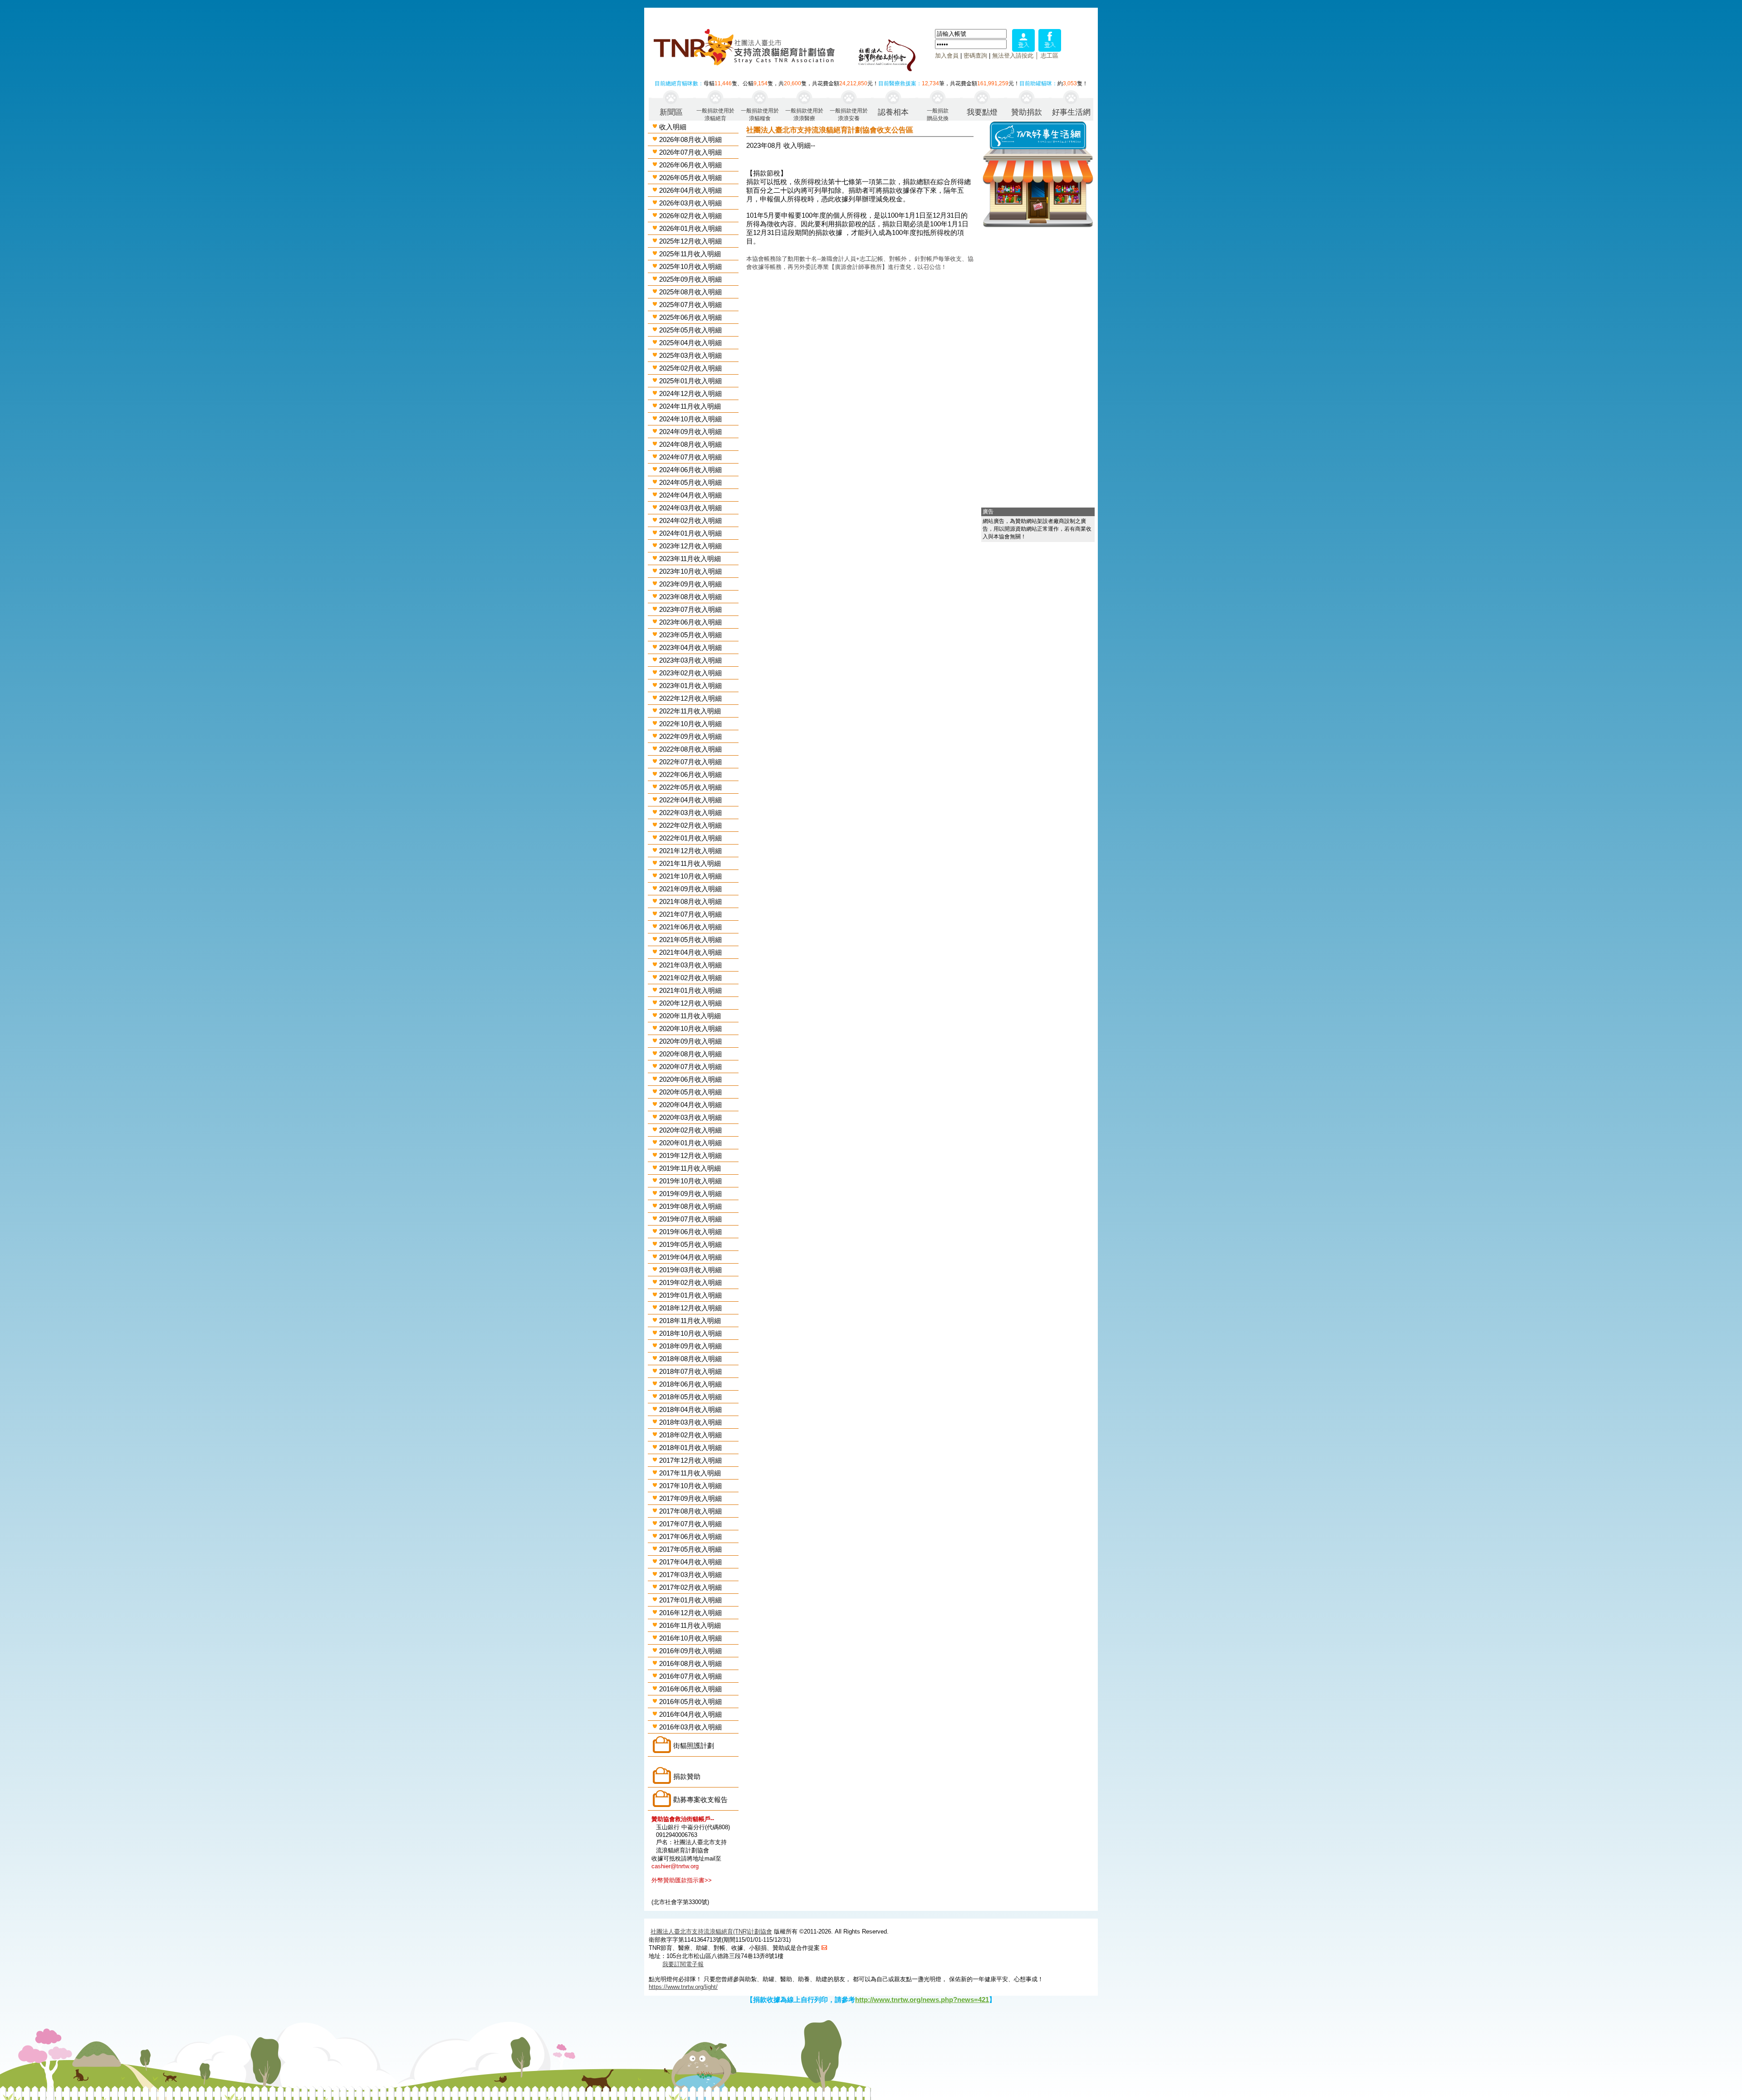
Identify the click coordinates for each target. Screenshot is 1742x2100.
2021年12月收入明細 (690, 851)
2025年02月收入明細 (690, 368)
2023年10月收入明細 (690, 571)
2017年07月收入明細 (690, 1524)
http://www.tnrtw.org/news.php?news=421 (922, 2000)
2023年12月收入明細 (690, 546)
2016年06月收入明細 (690, 1689)
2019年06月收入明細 (690, 1232)
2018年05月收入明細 (690, 1397)
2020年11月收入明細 (690, 1016)
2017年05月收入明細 (690, 1549)
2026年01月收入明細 (690, 228)
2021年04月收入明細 (690, 952)
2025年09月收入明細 (690, 279)
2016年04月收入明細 (690, 1714)
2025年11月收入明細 (690, 254)
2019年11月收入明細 (690, 1168)
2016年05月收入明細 (690, 1702)
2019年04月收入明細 (690, 1257)
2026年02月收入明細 (690, 216)
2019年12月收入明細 (690, 1155)
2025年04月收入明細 (690, 343)
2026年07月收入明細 (690, 152)
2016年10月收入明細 (690, 1638)
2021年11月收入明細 (690, 863)
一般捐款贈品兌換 (938, 114)
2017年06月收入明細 (690, 1536)
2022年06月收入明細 (690, 774)
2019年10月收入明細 (690, 1181)
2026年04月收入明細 (690, 190)
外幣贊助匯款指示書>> (682, 1880)
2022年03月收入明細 (690, 813)
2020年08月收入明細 (690, 1054)
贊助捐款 (1027, 112)
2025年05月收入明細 (690, 330)
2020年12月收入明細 (690, 1003)
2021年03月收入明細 (690, 965)
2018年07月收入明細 (690, 1371)
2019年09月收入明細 (690, 1194)
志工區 (1050, 56)
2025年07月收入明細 (690, 305)
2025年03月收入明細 (690, 355)
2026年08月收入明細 (690, 139)
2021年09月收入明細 (690, 889)
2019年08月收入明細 (690, 1206)
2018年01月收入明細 (690, 1448)
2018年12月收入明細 (690, 1308)
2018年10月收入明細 (690, 1333)
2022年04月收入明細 (690, 800)
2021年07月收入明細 (690, 914)
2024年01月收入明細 (690, 533)
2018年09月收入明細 (690, 1346)
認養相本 (893, 112)
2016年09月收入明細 (690, 1651)
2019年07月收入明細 (690, 1219)
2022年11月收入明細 (690, 711)
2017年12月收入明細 (690, 1460)
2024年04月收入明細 (690, 495)
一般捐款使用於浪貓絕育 (715, 114)
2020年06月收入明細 (690, 1079)
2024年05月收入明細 (690, 482)
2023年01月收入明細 (690, 686)
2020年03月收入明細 (690, 1117)
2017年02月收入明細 (690, 1587)
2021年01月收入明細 (690, 990)
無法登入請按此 (1013, 56)
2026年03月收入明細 (690, 203)
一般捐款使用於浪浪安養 (849, 114)
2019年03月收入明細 (690, 1270)
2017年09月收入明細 (690, 1498)
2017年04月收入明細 (690, 1562)
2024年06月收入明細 (690, 470)
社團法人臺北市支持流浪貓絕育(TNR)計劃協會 (711, 1932)
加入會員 (947, 56)
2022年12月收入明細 (690, 698)
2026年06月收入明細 (690, 165)
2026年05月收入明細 (690, 178)
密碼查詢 (975, 56)
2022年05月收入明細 (690, 787)
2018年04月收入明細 (690, 1409)
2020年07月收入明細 (690, 1067)
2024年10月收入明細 (690, 419)
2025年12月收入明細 (690, 241)
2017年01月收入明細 (690, 1600)
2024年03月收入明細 (690, 508)
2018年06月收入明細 (690, 1384)
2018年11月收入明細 (690, 1321)
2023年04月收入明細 (690, 647)
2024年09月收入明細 (690, 432)
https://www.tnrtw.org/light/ (683, 1987)
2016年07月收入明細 (690, 1676)
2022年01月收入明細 (690, 838)
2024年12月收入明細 (690, 393)
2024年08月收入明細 (690, 444)
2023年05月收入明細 (690, 635)
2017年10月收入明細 (690, 1486)
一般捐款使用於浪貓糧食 (760, 114)
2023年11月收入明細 (690, 559)
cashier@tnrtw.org (675, 1866)
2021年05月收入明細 (690, 940)
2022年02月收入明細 (690, 825)
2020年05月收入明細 (690, 1092)
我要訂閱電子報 (683, 1964)
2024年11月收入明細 (690, 406)
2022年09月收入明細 (690, 736)
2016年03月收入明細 (690, 1727)
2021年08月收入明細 (690, 901)
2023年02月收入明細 (690, 673)
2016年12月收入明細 (690, 1613)
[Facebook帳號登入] (1050, 49)
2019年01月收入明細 (690, 1295)
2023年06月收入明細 (690, 622)
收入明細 (673, 127)
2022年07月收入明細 (690, 762)
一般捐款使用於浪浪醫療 (804, 114)
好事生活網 (1071, 112)
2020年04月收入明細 (690, 1105)
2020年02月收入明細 (690, 1130)
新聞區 (671, 112)
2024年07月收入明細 (690, 457)
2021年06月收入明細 (690, 927)
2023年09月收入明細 (690, 584)
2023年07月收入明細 (690, 609)
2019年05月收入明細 (690, 1244)
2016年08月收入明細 (690, 1663)
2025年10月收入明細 (690, 266)
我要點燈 (982, 112)
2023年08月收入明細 (690, 597)
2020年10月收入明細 (690, 1028)
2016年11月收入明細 (690, 1625)
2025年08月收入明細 (690, 292)
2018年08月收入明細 (690, 1359)
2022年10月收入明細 (690, 724)
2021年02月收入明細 (690, 978)
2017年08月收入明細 (690, 1511)
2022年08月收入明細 (690, 749)
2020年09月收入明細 (690, 1041)
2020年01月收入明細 (690, 1143)
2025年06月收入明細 (690, 317)
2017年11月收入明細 (690, 1473)
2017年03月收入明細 (690, 1575)
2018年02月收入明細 (690, 1435)
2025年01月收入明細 (690, 381)
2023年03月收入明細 (690, 660)
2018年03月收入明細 (690, 1422)
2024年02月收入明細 (690, 520)
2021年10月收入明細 (690, 876)
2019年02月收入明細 (690, 1282)
